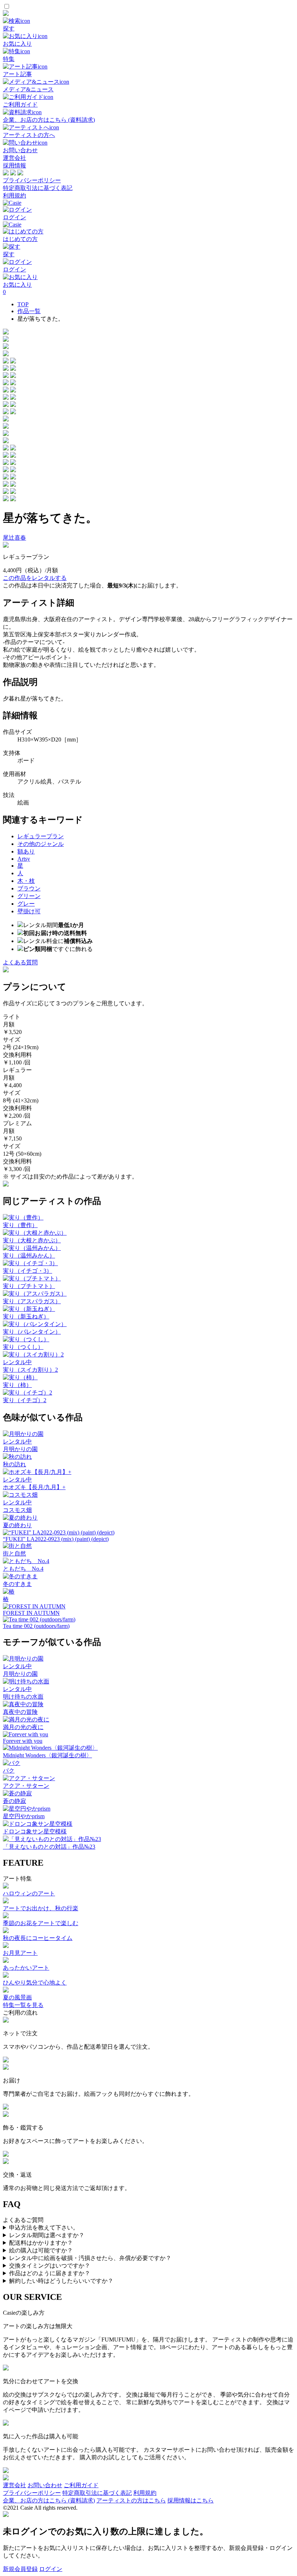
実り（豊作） (20, 1225)
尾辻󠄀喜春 (14, 538)
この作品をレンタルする (35, 578)
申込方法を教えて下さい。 (44, 2228)
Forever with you (23, 1741)
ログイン (51, 2569)
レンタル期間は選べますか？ (47, 2235)
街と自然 (14, 1553)
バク (9, 1771)
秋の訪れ (14, 1464)
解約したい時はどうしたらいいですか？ (61, 2281)
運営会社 (14, 158)
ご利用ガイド (81, 2485)
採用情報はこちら (191, 2500)
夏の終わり (17, 1525)
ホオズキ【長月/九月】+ (34, 1487)
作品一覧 (29, 311)
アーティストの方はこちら (131, 2500)
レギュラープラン (41, 836)
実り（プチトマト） (29, 1286)
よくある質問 (20, 962)
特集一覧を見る (23, 2005)
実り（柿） (17, 1385)
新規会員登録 (20, 2569)
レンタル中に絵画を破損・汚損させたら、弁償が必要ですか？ (90, 2258)
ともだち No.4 (23, 1569)
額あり (26, 851)
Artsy (24, 859)
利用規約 (14, 196)
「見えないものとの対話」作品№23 (49, 1847)
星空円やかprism (24, 1816)
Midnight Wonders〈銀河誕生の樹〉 (47, 1755)
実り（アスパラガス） (32, 1301)
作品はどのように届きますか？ (50, 2273)
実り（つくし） (23, 1347)
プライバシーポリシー (32, 180)
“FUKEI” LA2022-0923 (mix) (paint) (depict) (56, 1539)
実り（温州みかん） (29, 1256)
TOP (23, 304)
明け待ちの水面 (23, 1697)
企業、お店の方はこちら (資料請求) (49, 2500)
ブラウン (29, 888)
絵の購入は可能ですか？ (41, 2250)
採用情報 (14, 165)
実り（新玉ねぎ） (26, 1316)
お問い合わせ (45, 2485)
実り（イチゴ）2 (25, 1400)
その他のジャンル (41, 844)
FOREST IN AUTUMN (31, 1613)
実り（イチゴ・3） (28, 1271)
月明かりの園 (20, 1449)
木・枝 (26, 881)
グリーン (29, 896)
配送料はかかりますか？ (41, 2243)
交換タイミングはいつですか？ (50, 2266)
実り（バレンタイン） (32, 1332)
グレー (26, 904)
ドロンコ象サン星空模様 (35, 1831)
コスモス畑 (17, 1510)
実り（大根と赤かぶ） (32, 1240)
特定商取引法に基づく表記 (38, 188)
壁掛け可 (29, 911)
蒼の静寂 (14, 1801)
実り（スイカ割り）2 (30, 1370)
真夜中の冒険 (20, 1712)
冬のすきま (17, 1584)
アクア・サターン (26, 1786)
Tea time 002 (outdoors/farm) (36, 1626)
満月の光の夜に (23, 1727)
